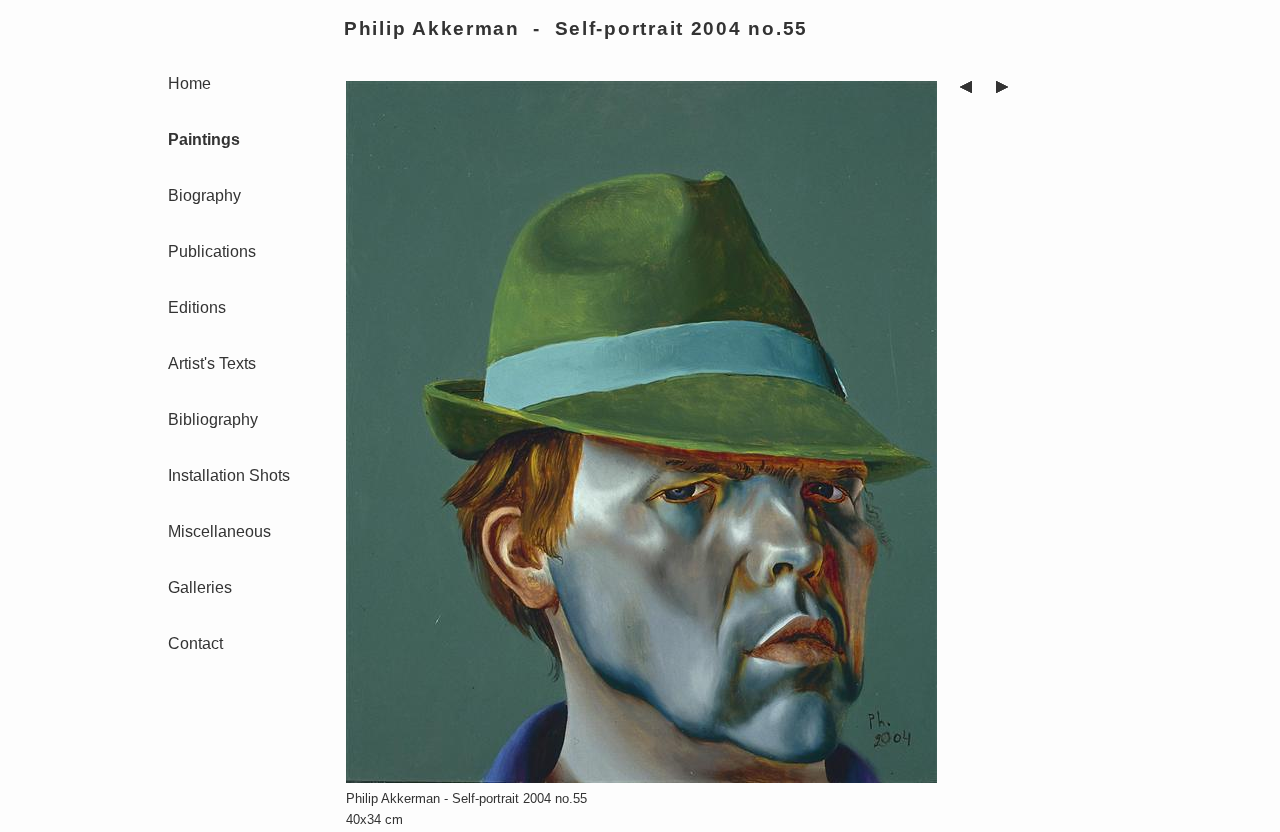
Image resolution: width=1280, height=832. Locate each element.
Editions (197, 307)
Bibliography (213, 419)
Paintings (204, 139)
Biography (204, 195)
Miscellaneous (219, 531)
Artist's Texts (212, 363)
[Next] (1002, 89)
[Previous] (966, 89)
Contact (195, 643)
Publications (212, 251)
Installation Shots (229, 475)
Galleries (200, 587)
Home (189, 83)
